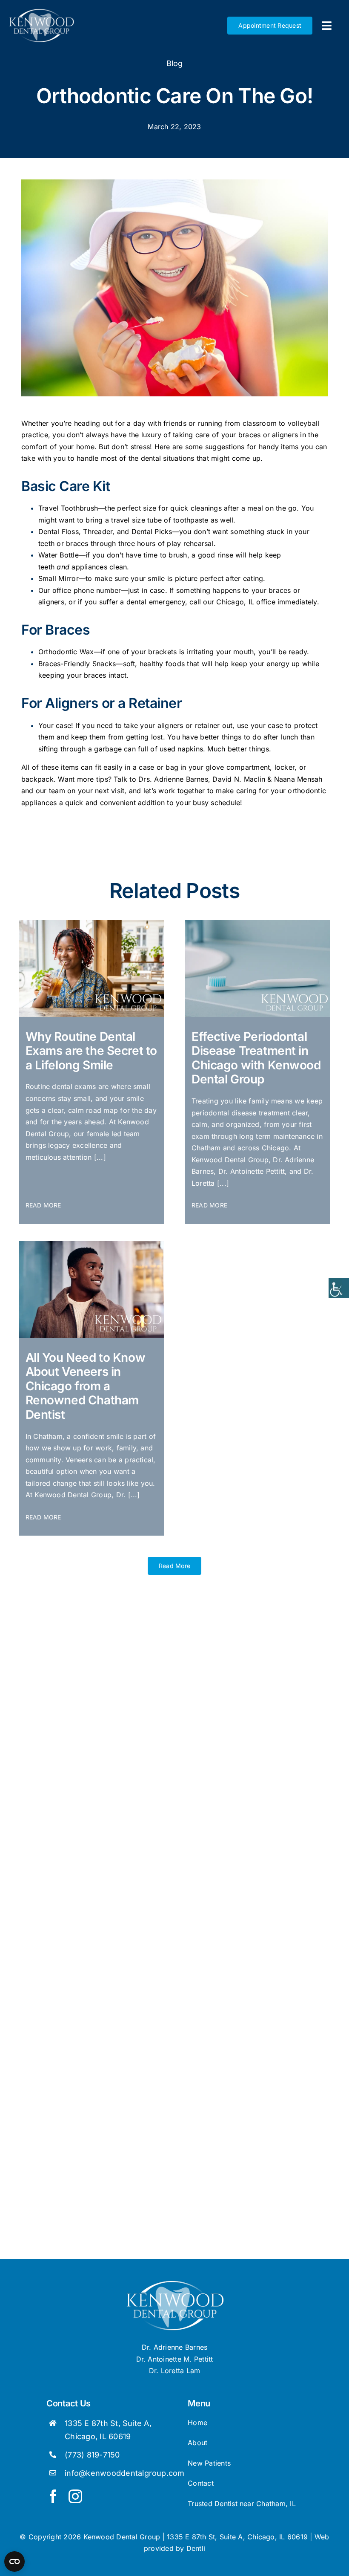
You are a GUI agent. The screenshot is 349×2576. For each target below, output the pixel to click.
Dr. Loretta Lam (175, 2371)
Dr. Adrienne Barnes (175, 2347)
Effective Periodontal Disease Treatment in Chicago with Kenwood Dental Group (256, 1058)
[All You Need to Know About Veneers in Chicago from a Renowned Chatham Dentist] (92, 1245)
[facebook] (53, 2496)
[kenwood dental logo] (175, 2284)
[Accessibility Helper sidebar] (339, 1288)
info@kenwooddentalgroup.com (124, 2473)
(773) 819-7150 (92, 2455)
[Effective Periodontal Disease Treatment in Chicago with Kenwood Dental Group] (257, 924)
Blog (175, 63)
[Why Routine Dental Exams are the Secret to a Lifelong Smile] (92, 924)
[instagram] (75, 2496)
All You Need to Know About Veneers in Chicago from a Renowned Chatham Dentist (86, 1386)
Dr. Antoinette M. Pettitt (175, 2359)
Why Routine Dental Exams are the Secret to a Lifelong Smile (91, 1051)
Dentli (196, 2548)
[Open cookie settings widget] (14, 2562)
